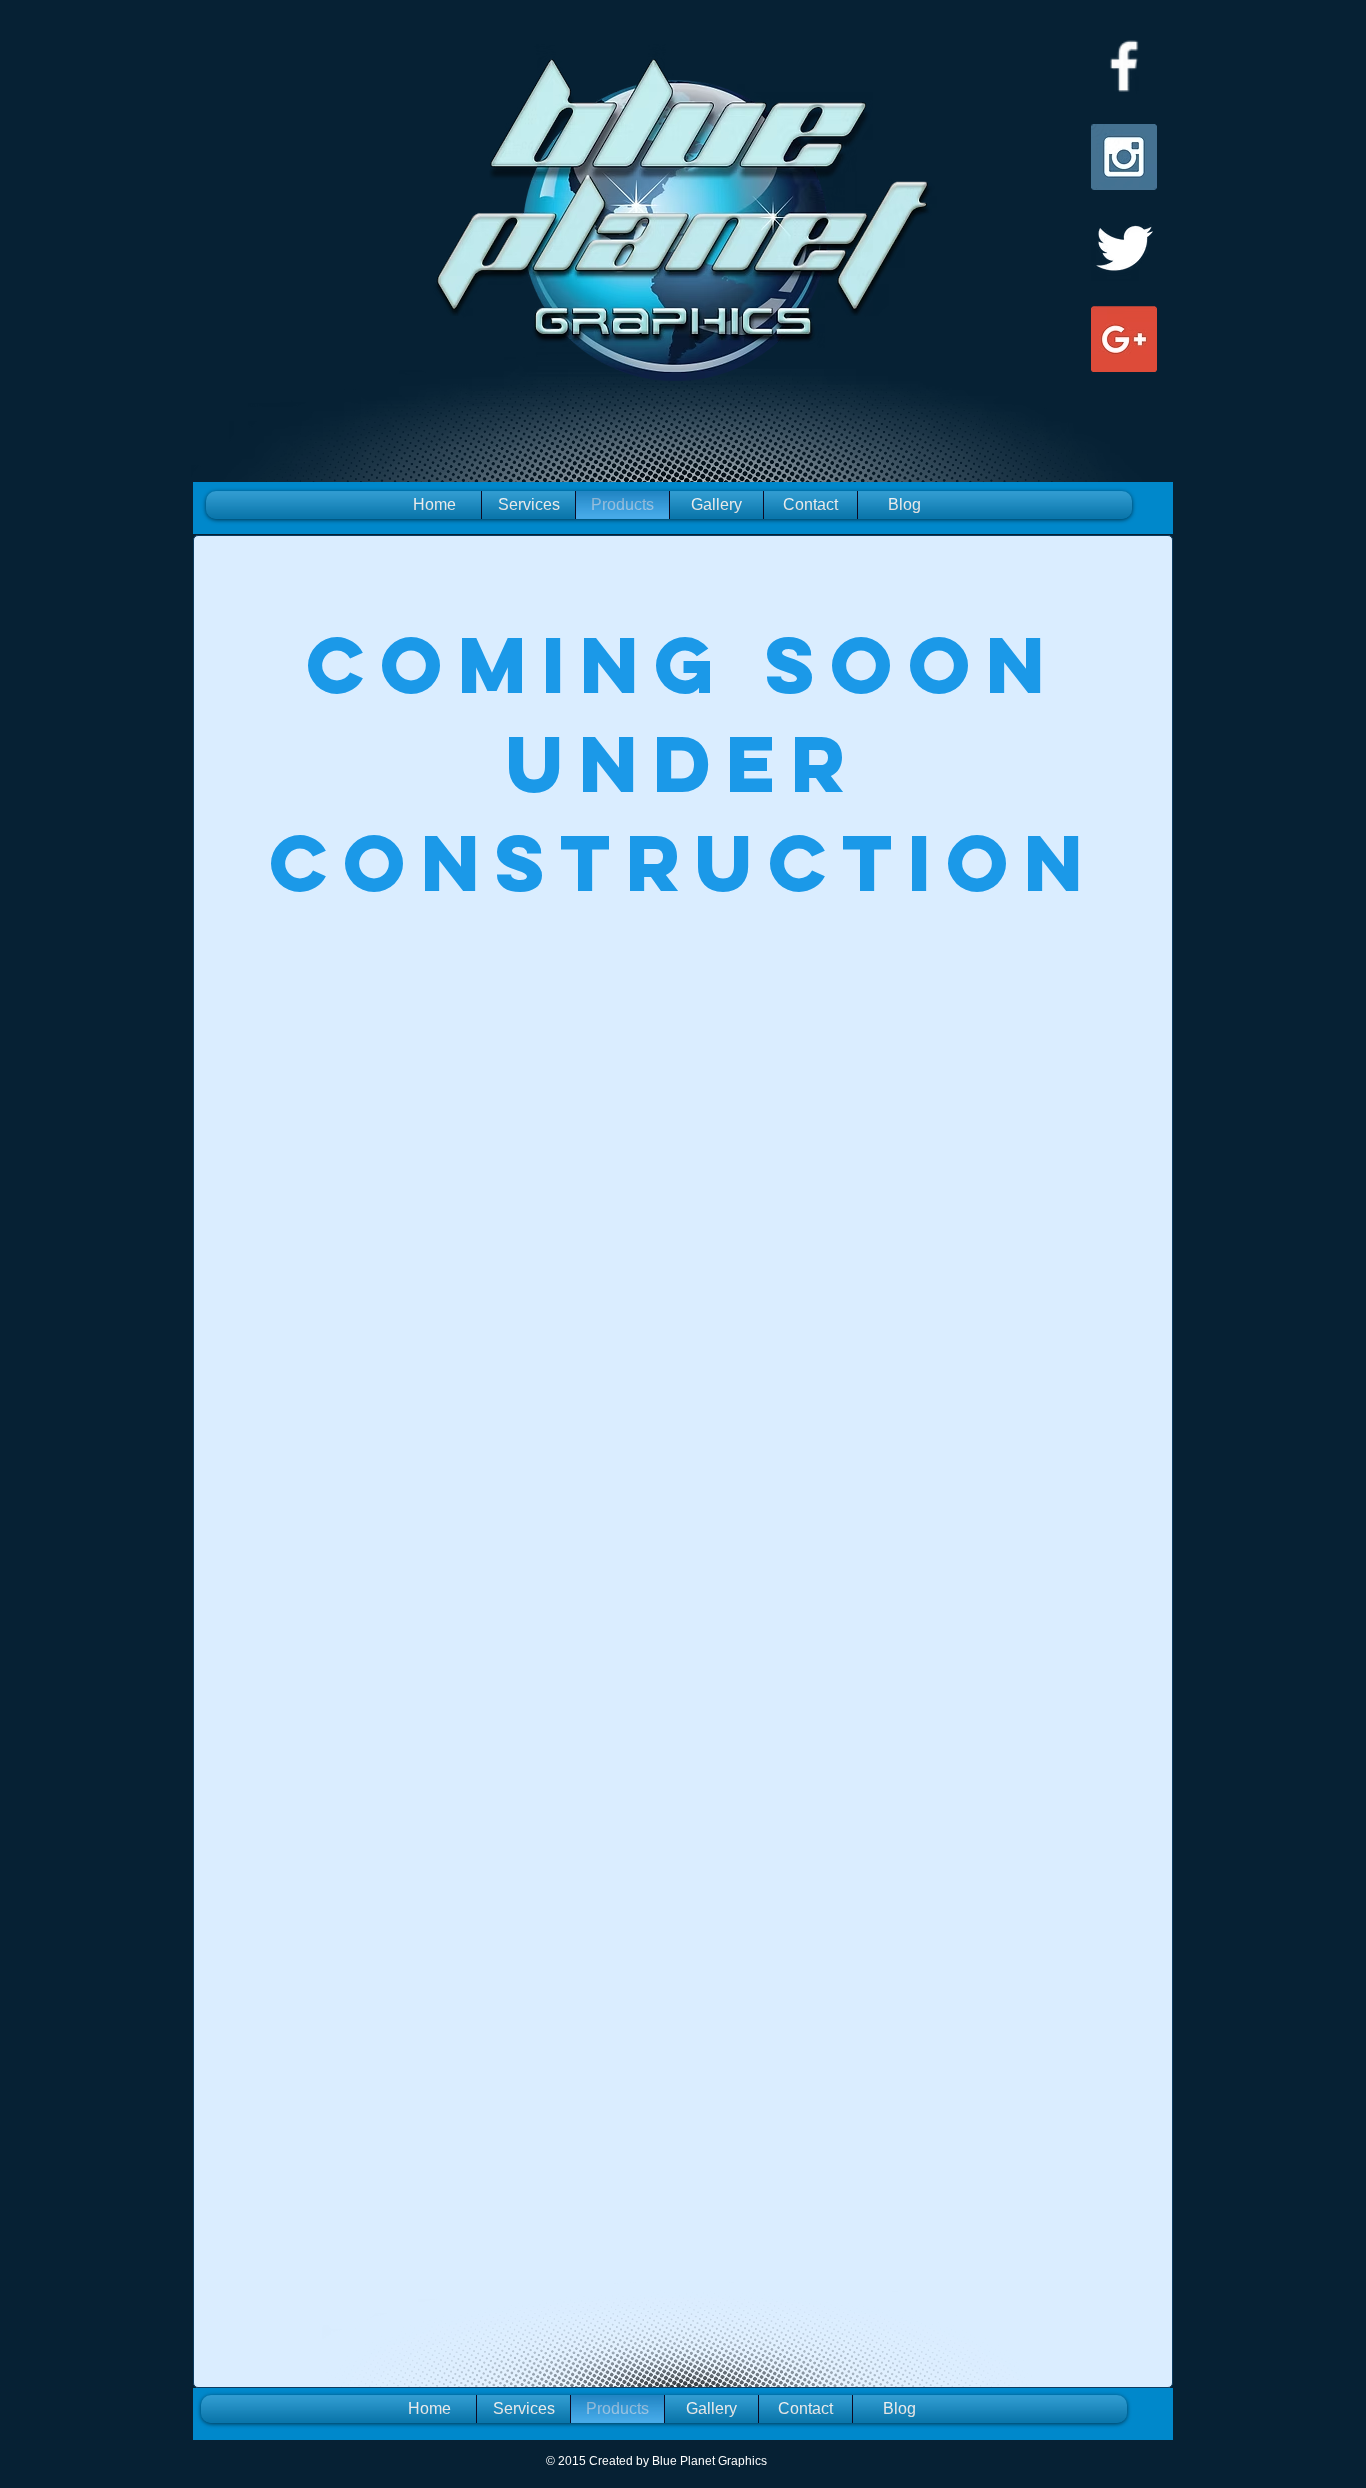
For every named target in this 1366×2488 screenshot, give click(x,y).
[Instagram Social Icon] (1124, 157)
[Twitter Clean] (1124, 248)
